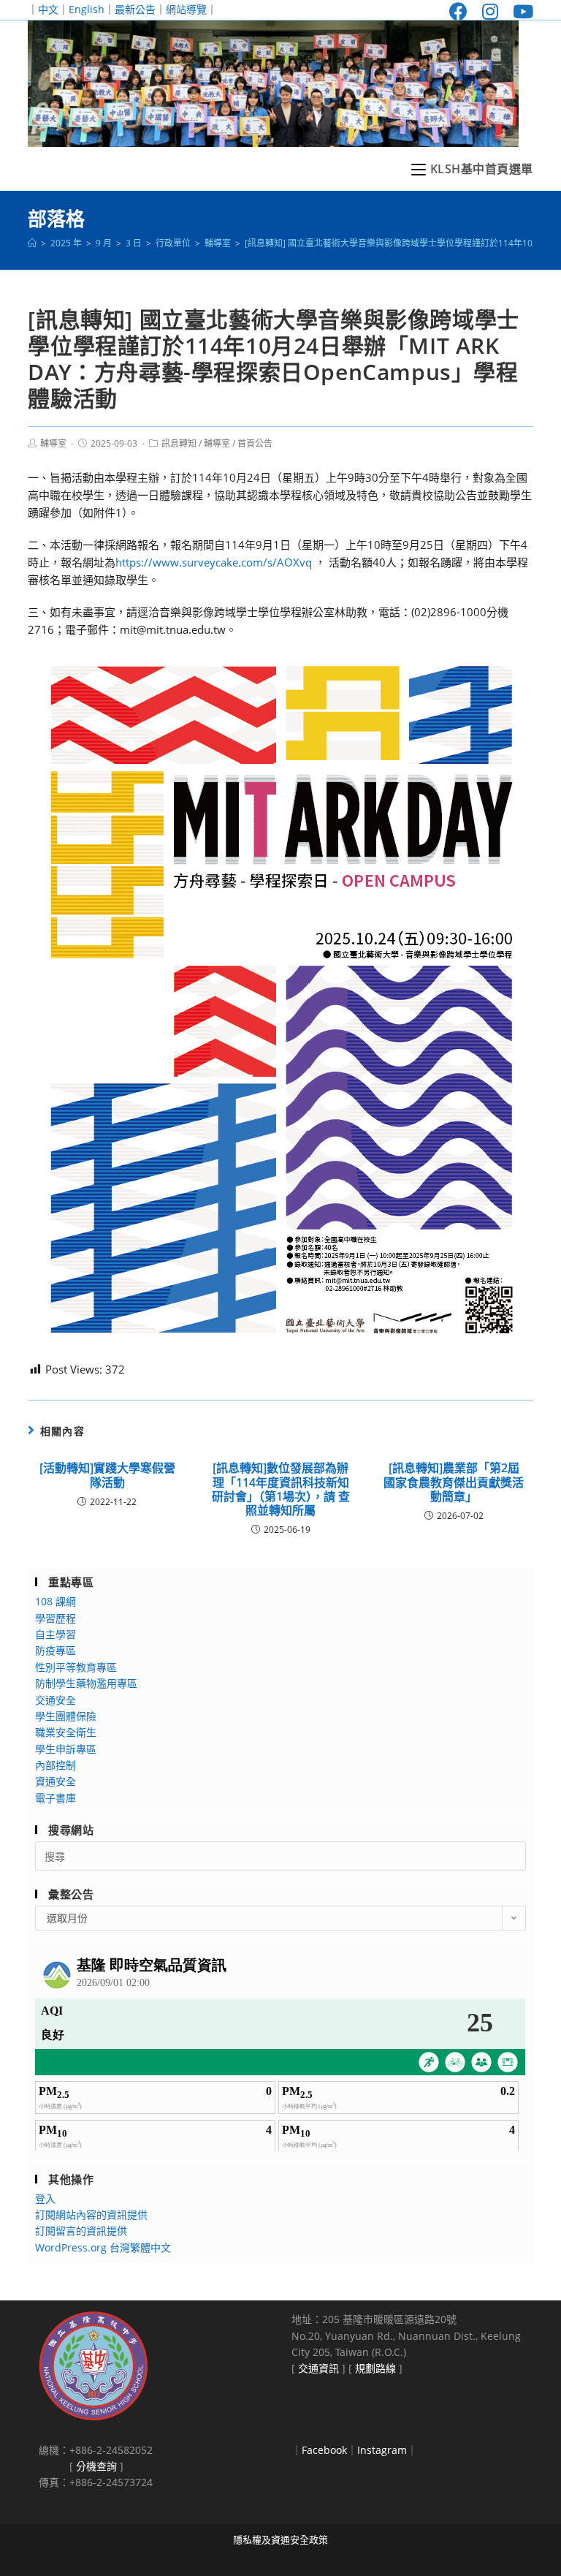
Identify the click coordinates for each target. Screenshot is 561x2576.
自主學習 (56, 1634)
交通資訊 (318, 2368)
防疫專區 (56, 1650)
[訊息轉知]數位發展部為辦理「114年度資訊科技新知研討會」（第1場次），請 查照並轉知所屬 (281, 1489)
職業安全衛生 (66, 1732)
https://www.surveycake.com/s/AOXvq (214, 562)
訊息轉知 (179, 443)
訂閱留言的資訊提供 (81, 2231)
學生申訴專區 (66, 1749)
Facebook (324, 2450)
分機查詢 (96, 2466)
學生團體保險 (66, 1716)
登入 (45, 2198)
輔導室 (53, 443)
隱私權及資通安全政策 (280, 2539)
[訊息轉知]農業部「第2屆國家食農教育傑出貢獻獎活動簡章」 (454, 1482)
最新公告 (135, 9)
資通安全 (56, 1781)
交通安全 (56, 1700)
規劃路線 (375, 2368)
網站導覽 (186, 9)
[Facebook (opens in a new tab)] (458, 11)
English (87, 9)
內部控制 (56, 1765)
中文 (48, 9)
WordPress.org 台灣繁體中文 (103, 2247)
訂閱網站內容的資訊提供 (91, 2215)
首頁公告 (255, 443)
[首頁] (32, 243)
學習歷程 (56, 1618)
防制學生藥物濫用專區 (86, 1683)
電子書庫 (56, 1798)
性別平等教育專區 (76, 1667)
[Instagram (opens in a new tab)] (490, 11)
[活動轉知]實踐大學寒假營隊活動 (107, 1475)
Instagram (382, 2450)
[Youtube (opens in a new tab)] (519, 11)
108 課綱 (56, 1601)
